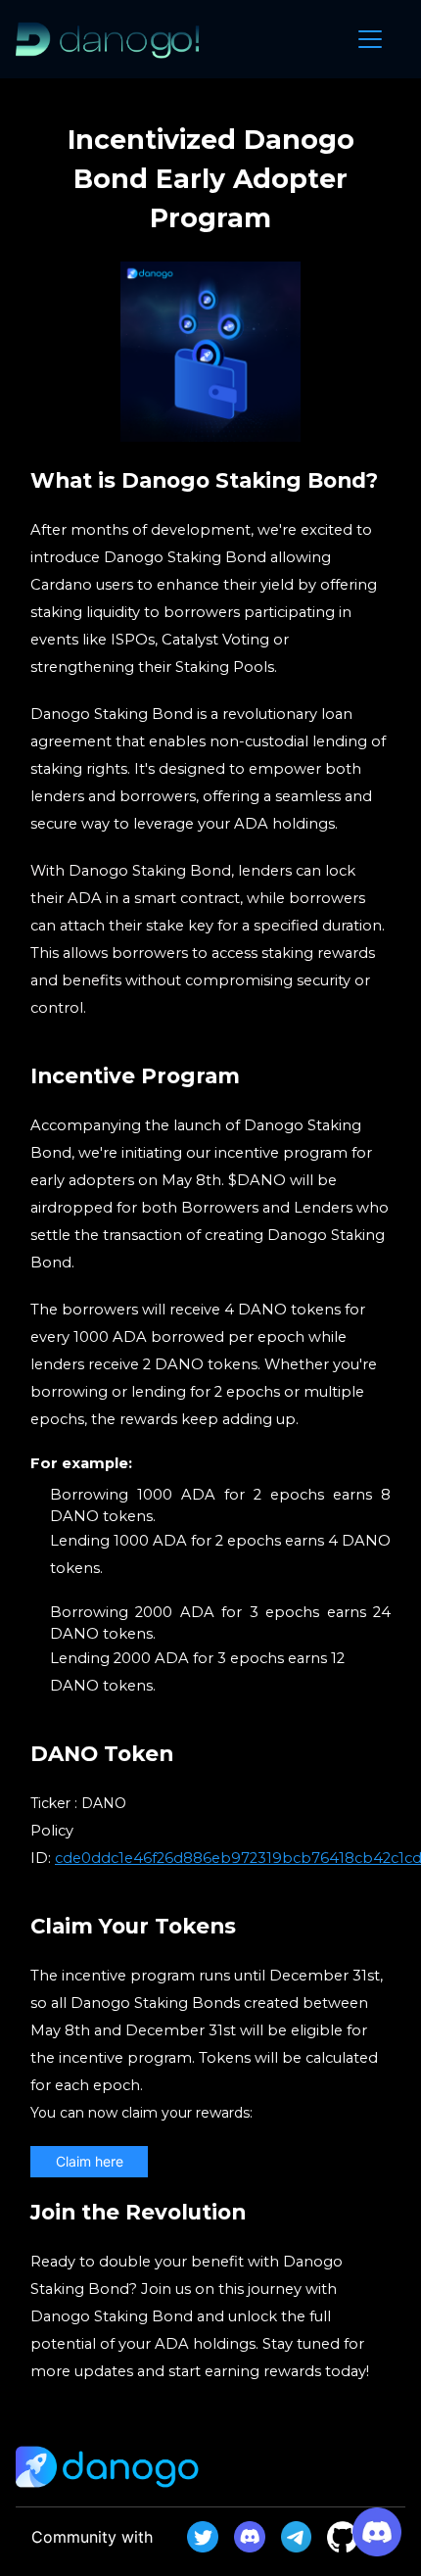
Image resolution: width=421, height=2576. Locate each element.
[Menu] (370, 39)
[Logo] (108, 39)
